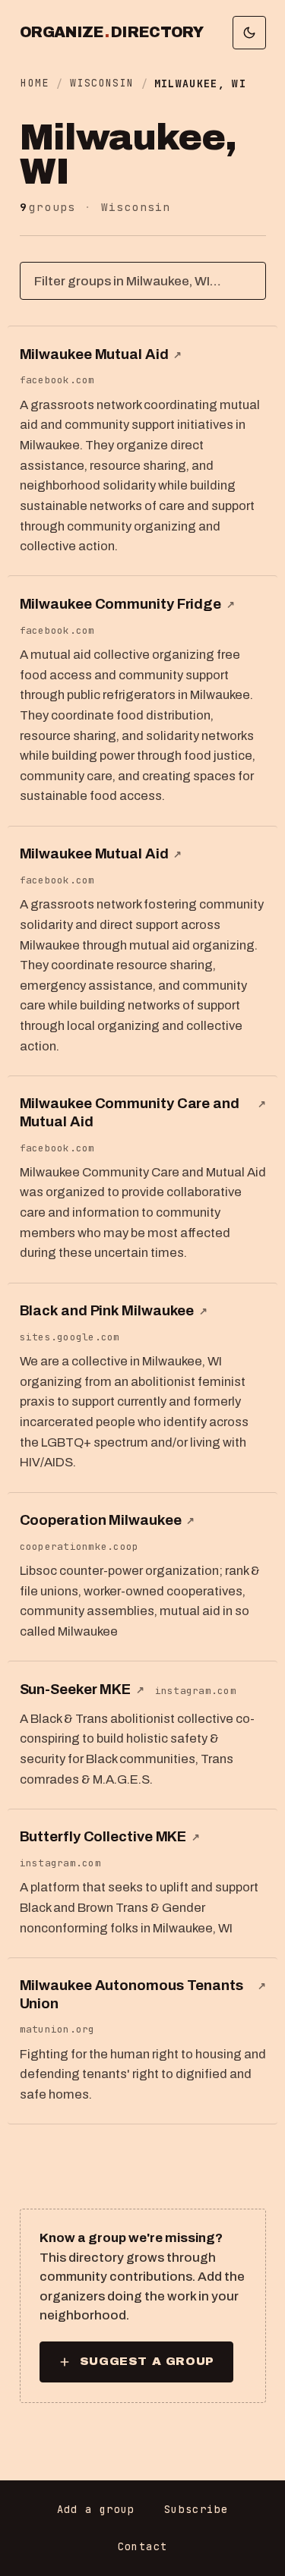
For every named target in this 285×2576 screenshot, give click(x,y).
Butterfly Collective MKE (110, 1837)
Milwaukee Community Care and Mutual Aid (143, 1112)
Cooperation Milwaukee (108, 1520)
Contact (143, 2546)
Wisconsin (102, 83)
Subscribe (196, 2509)
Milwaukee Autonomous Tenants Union (143, 1994)
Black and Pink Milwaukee (114, 1311)
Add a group (96, 2509)
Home (35, 83)
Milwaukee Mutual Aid (101, 354)
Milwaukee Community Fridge (127, 604)
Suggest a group (147, 2361)
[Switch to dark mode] (249, 33)
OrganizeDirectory (112, 33)
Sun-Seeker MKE (82, 1690)
